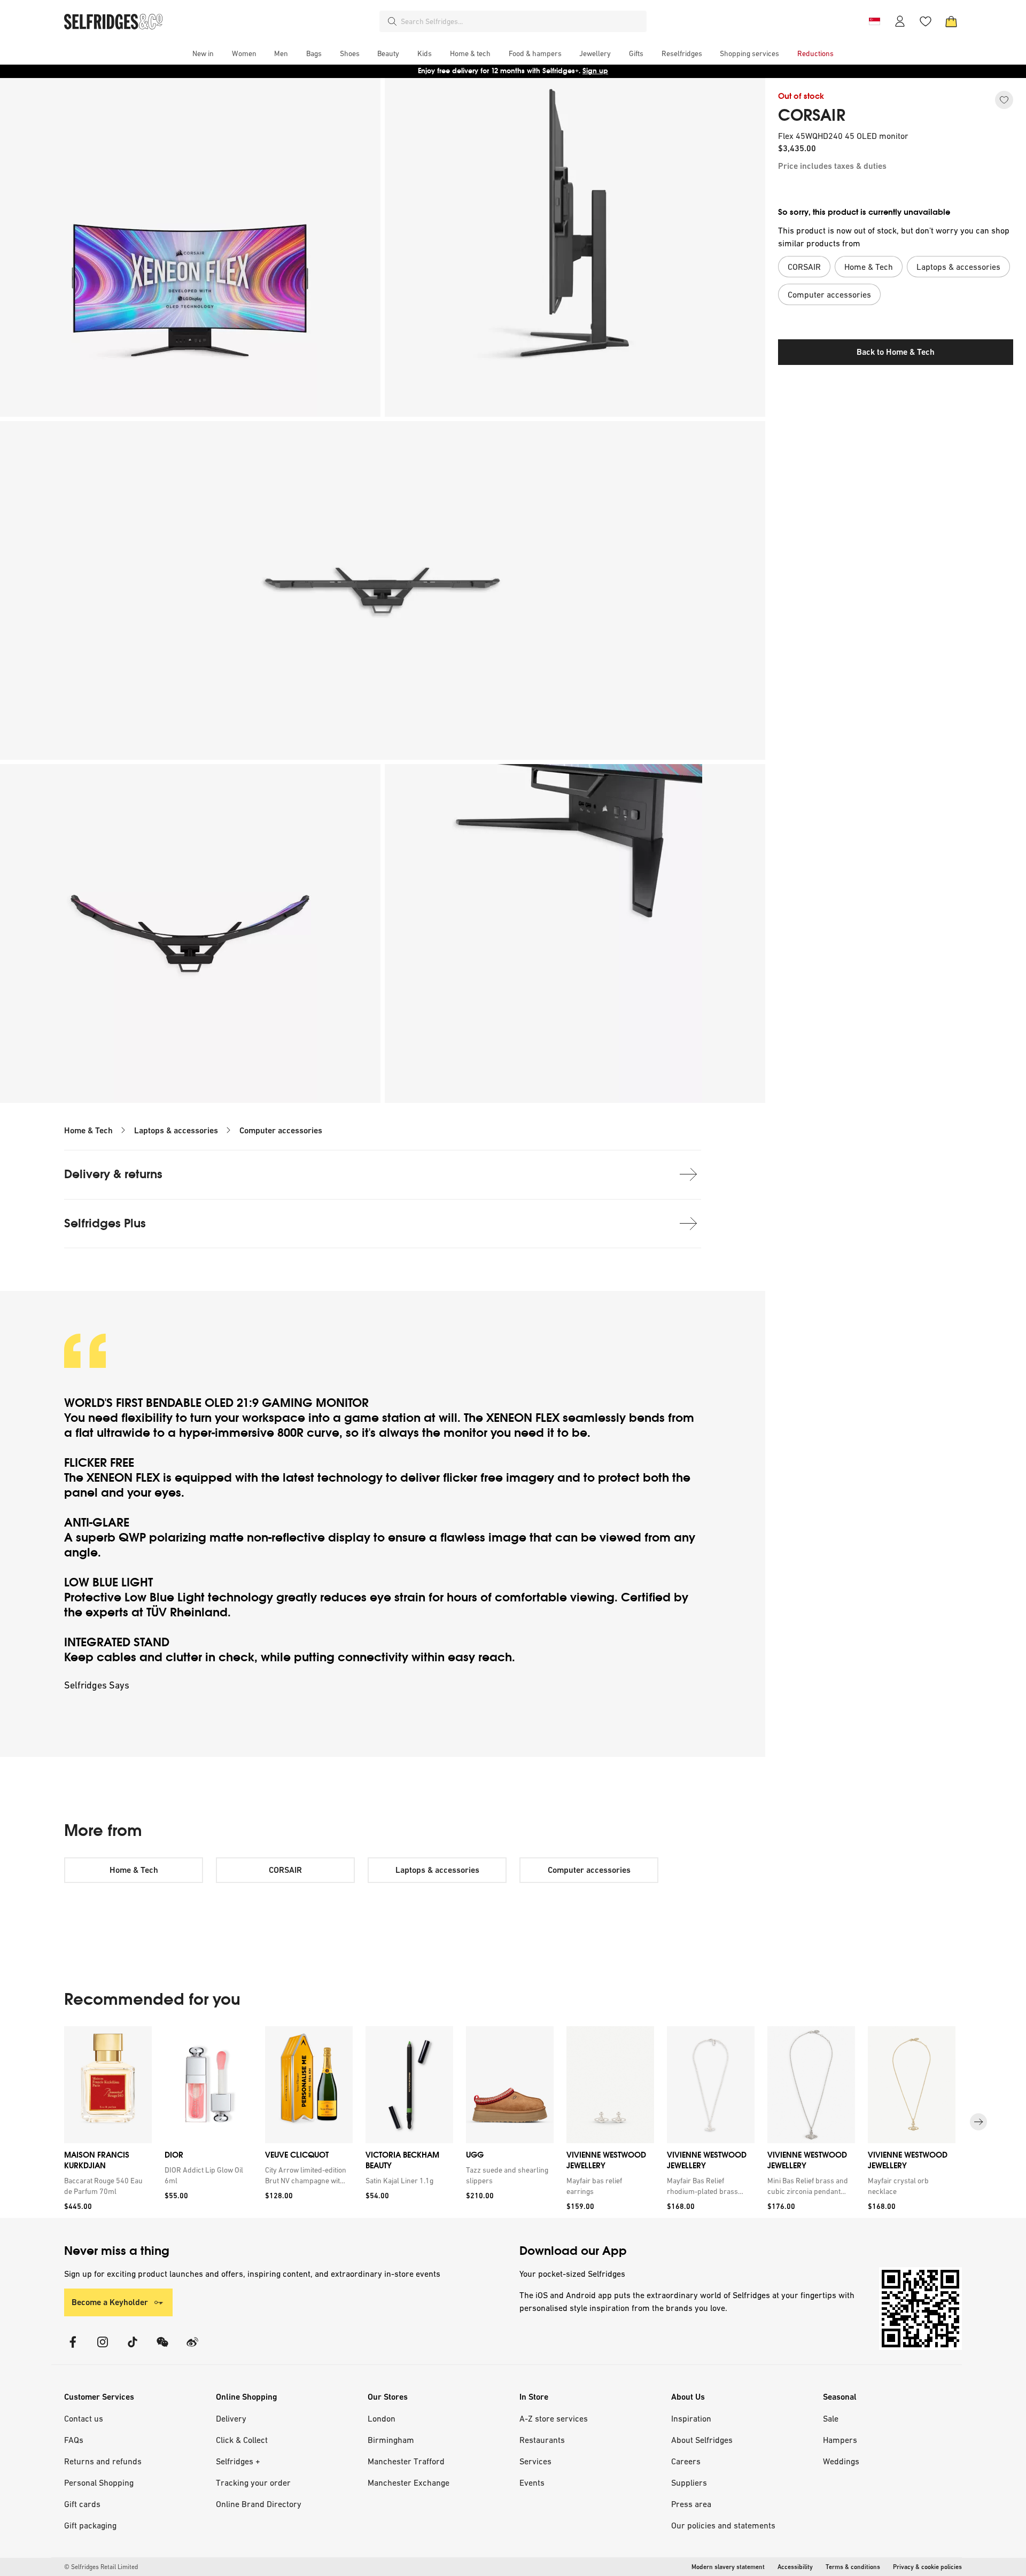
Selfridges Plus (105, 1223)
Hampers (840, 2440)
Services (535, 2461)
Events (532, 2482)
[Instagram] (103, 2349)
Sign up (595, 71)
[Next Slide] (978, 2122)
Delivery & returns (113, 1174)
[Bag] (951, 21)
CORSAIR (812, 115)
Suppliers (689, 2482)
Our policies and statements (723, 2525)
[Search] (392, 21)
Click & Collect (242, 2440)
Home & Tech (88, 1130)
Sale (831, 2418)
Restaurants (542, 2440)
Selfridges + (238, 2461)
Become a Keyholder (110, 2302)
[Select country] (874, 21)
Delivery (231, 2418)
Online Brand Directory (259, 2504)
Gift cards (82, 2504)
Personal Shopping (99, 2482)
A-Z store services (554, 2418)
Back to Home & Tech (896, 352)
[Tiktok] (133, 2349)
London (382, 2418)
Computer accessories (281, 1130)
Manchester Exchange (409, 2482)
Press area (691, 2504)
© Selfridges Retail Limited (101, 2567)
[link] (106, 2186)
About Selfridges (702, 2440)
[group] (513, 2122)
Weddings (841, 2461)
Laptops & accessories (176, 1130)
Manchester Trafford (406, 2461)
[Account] (900, 21)
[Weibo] (192, 2349)
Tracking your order (253, 2482)
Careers (686, 2461)
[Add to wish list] (1004, 100)
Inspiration (691, 2418)
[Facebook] (73, 2349)
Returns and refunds (103, 2461)
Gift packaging (90, 2525)
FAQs (74, 2440)
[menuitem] (203, 53)
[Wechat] (162, 2349)
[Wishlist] (926, 21)
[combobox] (522, 21)
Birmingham (391, 2440)
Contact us (84, 2418)
